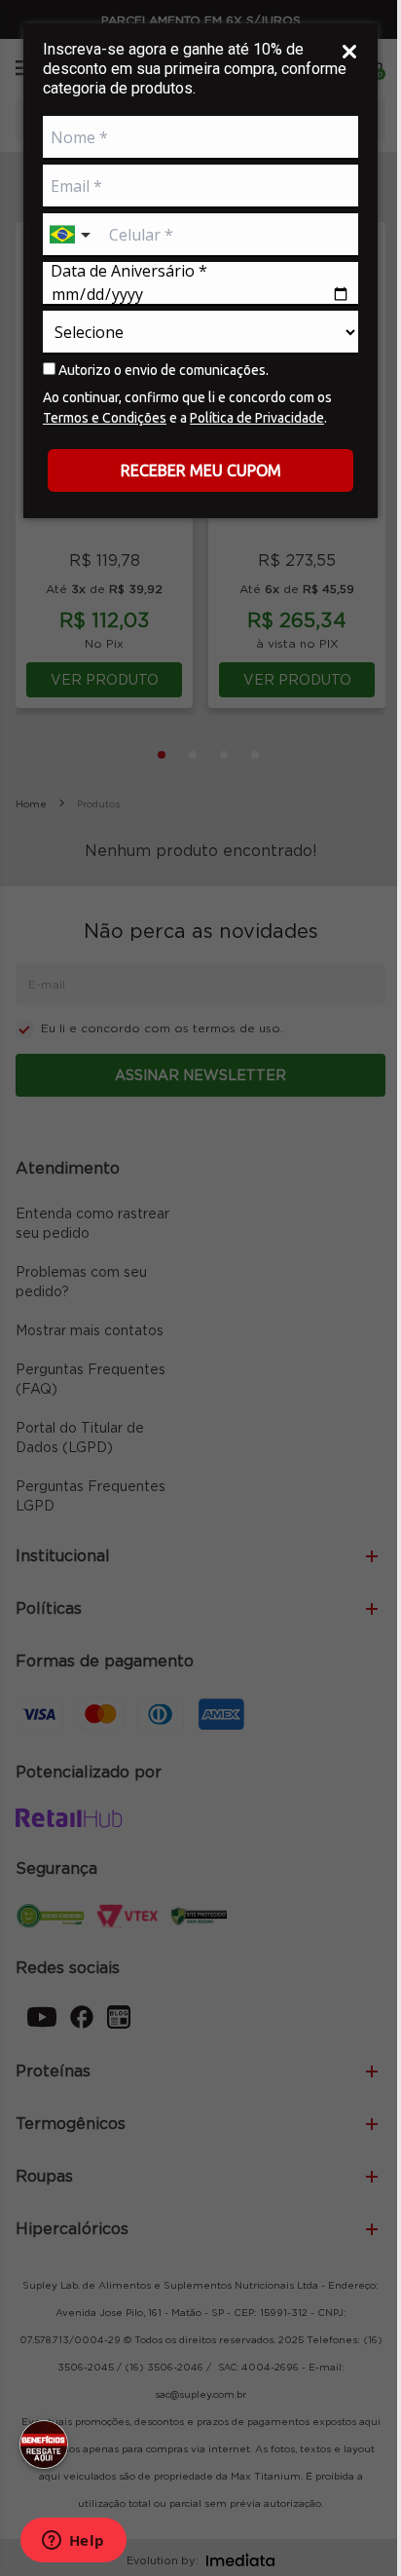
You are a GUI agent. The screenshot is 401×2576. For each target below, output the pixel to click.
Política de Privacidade (257, 418)
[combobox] (72, 235)
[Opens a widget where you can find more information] (73, 2542)
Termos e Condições (105, 418)
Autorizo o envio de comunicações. (162, 370)
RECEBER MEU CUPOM (201, 470)
